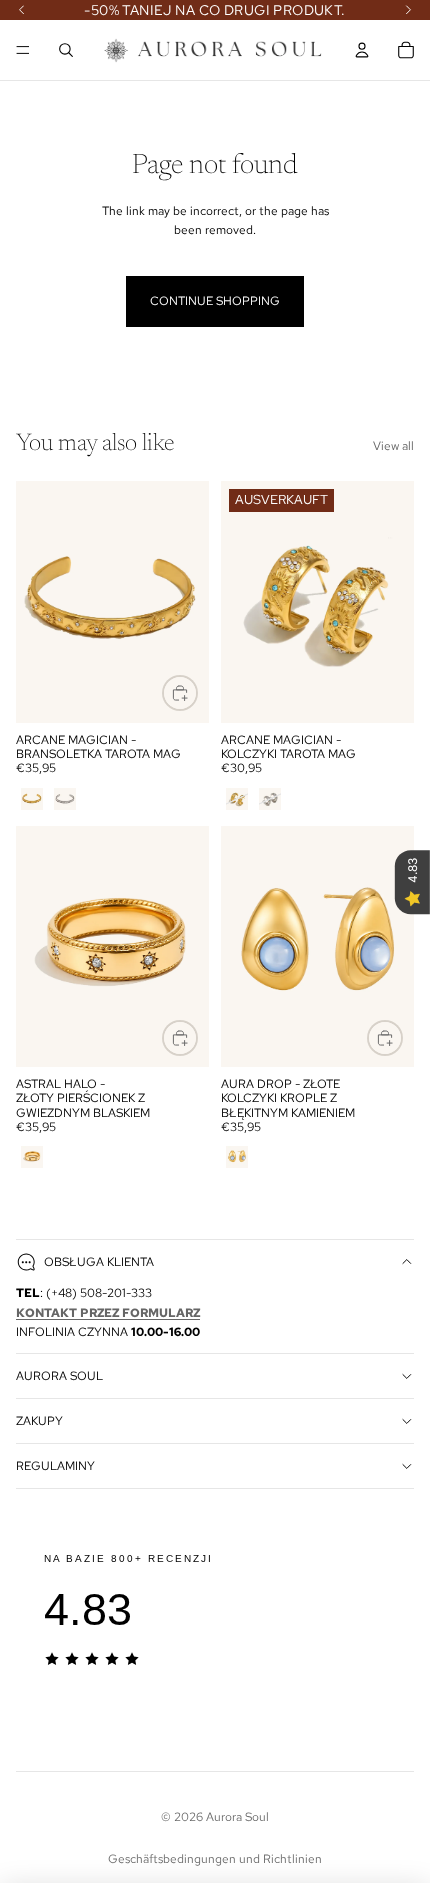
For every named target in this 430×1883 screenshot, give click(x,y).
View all (393, 446)
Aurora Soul (237, 1817)
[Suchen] (66, 50)
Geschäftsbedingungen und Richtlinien (215, 1859)
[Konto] (362, 50)
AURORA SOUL (59, 1376)
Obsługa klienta (99, 1262)
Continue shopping (215, 301)
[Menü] (23, 50)
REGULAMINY (55, 1466)
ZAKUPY (39, 1421)
